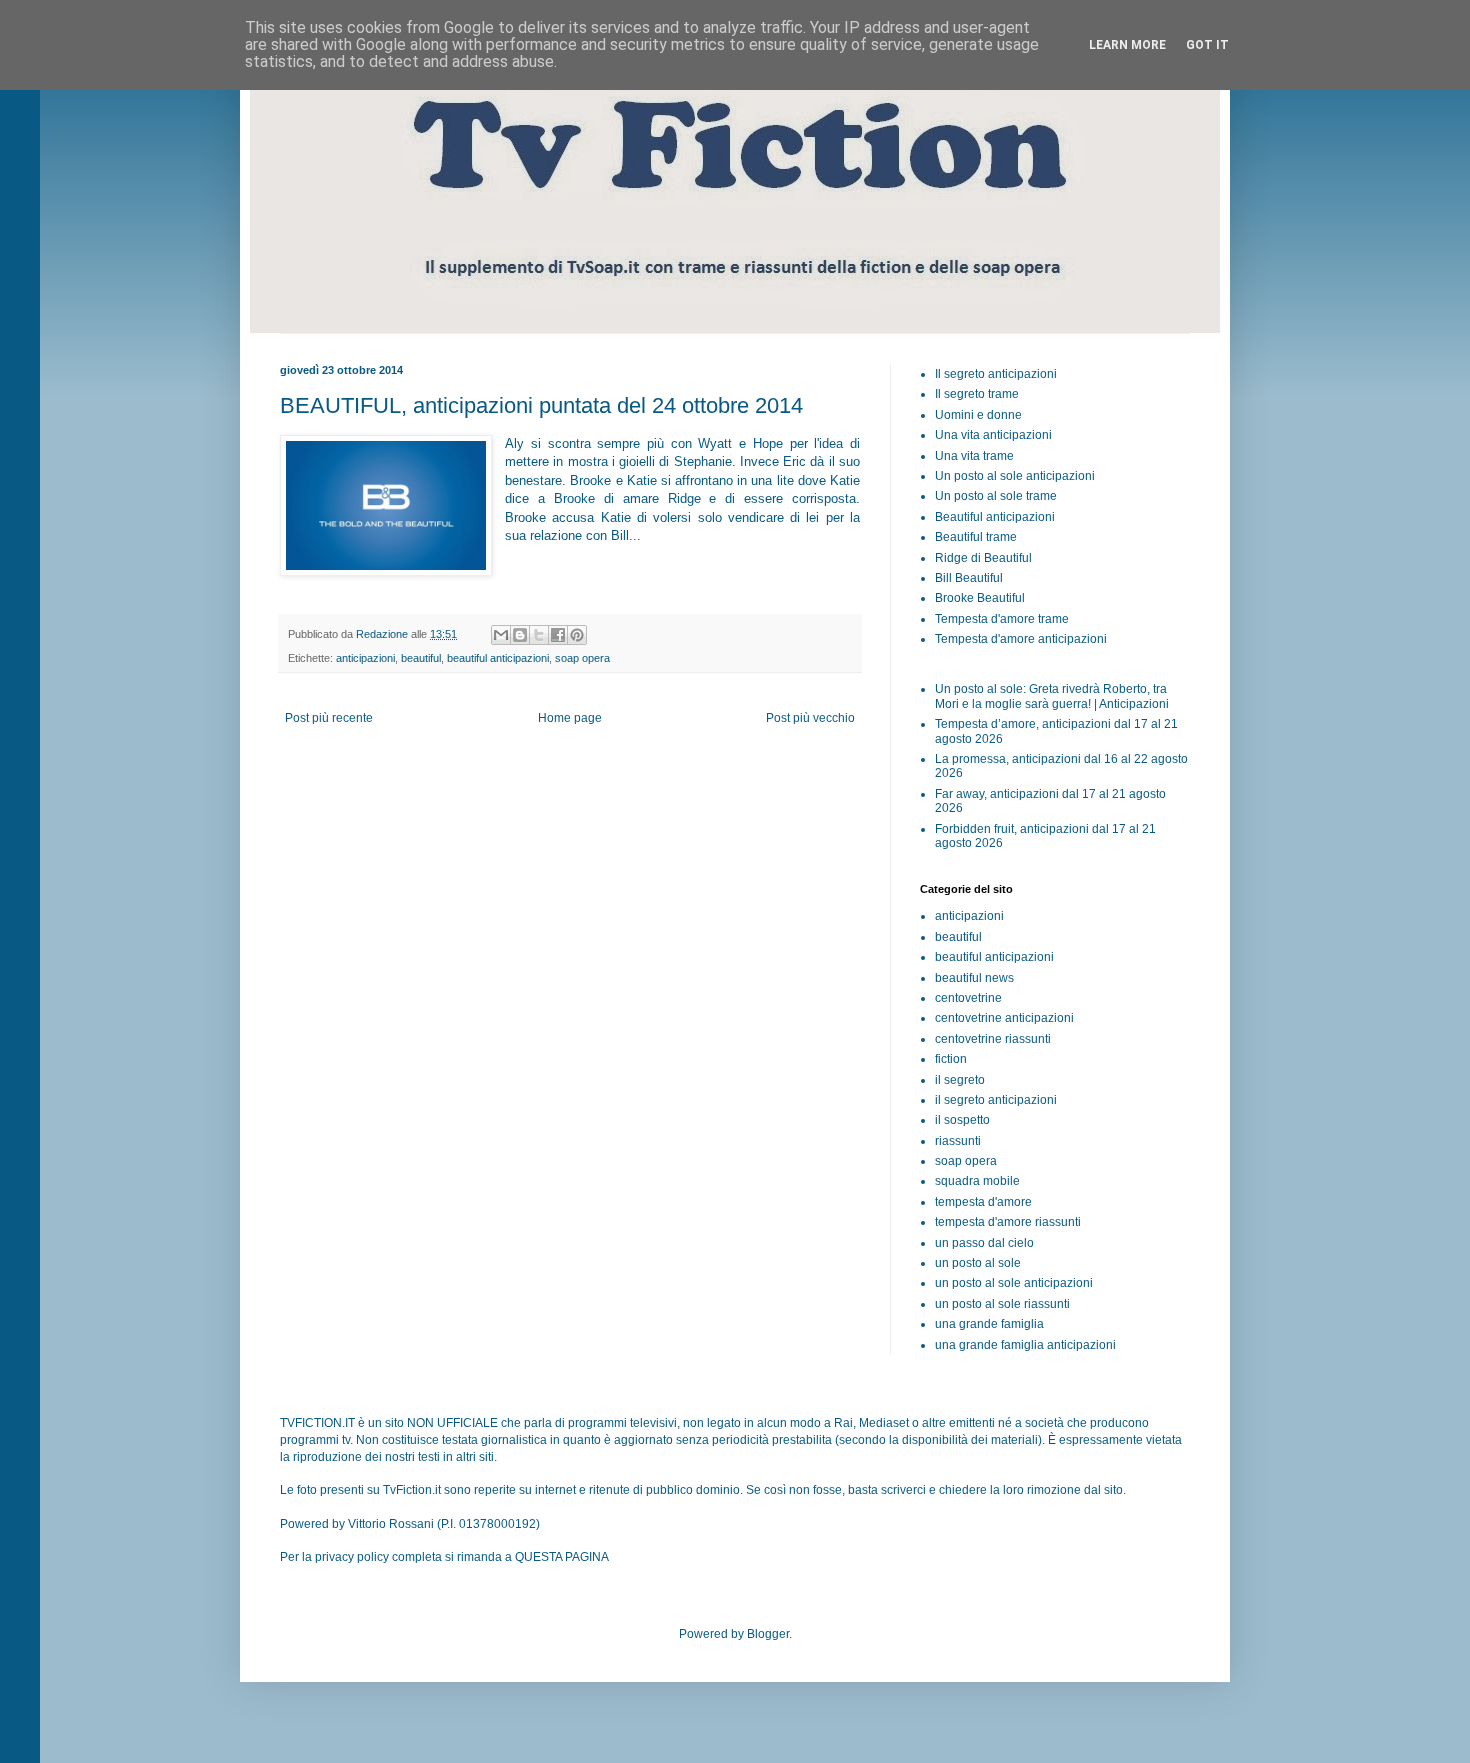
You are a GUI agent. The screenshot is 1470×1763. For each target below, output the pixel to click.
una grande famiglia (989, 1324)
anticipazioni (365, 658)
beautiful (421, 658)
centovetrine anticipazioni (1004, 1018)
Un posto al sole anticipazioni (1015, 476)
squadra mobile (977, 1181)
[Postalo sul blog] (520, 635)
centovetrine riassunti (993, 1039)
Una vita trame (974, 456)
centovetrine (968, 998)
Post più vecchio (810, 718)
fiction (951, 1059)
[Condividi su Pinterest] (577, 635)
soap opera (582, 658)
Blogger (768, 1634)
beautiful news (974, 978)
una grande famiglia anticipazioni (1025, 1345)
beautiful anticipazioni (498, 658)
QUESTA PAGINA (562, 1557)
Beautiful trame (976, 537)
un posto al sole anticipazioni (1014, 1283)
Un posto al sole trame (996, 496)
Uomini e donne (978, 415)
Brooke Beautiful (980, 598)
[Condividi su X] (539, 635)
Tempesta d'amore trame (1002, 619)
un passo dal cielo (984, 1243)
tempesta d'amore (983, 1202)
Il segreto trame (977, 394)
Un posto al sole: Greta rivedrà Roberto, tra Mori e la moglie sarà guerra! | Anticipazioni (1052, 696)
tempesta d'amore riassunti (1008, 1222)
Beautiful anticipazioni (995, 517)
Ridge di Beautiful (983, 558)
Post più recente (329, 718)
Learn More (1127, 45)
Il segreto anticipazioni (996, 374)
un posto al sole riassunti (1002, 1304)
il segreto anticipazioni (996, 1100)
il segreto (960, 1080)
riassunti (958, 1141)
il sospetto (962, 1120)
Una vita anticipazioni (993, 435)
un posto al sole (978, 1263)
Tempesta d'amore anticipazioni (1021, 639)
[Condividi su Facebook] (558, 635)
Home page (570, 718)
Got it (1207, 45)
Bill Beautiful (969, 578)
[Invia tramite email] (501, 635)
